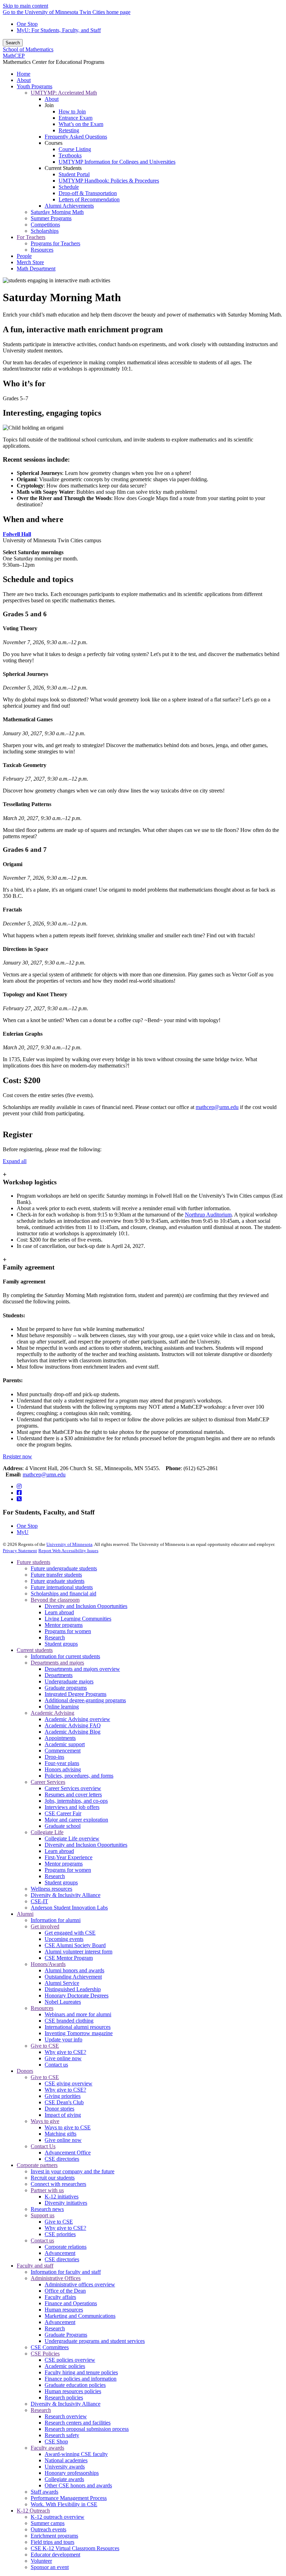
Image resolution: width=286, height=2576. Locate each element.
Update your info (63, 2039)
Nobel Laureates (63, 2002)
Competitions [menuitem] (45, 225)
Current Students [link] (63, 168)
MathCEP (14, 56)
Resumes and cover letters (73, 1795)
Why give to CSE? (65, 2052)
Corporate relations (66, 2247)
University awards (65, 2467)
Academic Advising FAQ (73, 1725)
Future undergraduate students (64, 1568)
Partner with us (47, 2190)
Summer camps (48, 2523)
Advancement (60, 2253)
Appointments (60, 1738)
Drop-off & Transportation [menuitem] (88, 193)
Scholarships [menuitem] (45, 231)
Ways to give (45, 2121)
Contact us (56, 2065)
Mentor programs (64, 1625)
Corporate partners (37, 2165)
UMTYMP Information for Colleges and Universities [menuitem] (117, 162)
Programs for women (68, 1631)
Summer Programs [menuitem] (51, 218)
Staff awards (44, 2492)
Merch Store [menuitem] (30, 262)
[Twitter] (19, 1499)
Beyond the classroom (55, 1600)
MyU (23, 1532)
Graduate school (63, 1826)
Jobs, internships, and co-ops (76, 1801)
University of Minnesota (69, 1544)
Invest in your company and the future (73, 2171)
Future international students (62, 1587)
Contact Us (43, 2146)
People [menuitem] (24, 256)
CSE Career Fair (63, 1813)
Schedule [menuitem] (69, 187)
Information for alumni (56, 1920)
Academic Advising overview (77, 1719)
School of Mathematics (28, 49)
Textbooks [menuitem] (70, 155)
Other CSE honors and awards (78, 2485)
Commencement (63, 1751)
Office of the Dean (65, 2291)
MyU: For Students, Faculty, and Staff (59, 30)
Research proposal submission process (87, 2429)
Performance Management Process (69, 2498)
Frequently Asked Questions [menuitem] (76, 137)
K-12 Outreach (33, 2511)
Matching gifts (61, 2134)
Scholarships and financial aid (63, 1594)
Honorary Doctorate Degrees (77, 1996)
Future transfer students (56, 1575)
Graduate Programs (66, 2335)
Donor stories (59, 2109)
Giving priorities (63, 2096)
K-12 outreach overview (58, 2517)
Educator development (55, 2555)
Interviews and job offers (72, 1807)
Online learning (62, 1707)
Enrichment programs (54, 2536)
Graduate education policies (75, 2385)
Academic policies (65, 2366)
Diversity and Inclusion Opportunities (86, 1606)
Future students (33, 1562)
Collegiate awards (64, 2479)
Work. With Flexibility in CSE (64, 2504)
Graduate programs (66, 1688)
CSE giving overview (69, 2083)
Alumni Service (62, 1983)
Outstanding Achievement (73, 1977)
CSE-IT (39, 1901)
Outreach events (48, 2529)
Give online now (63, 2058)
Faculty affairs (60, 2297)
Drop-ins (54, 1757)
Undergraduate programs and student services (95, 2341)
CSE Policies (45, 2354)
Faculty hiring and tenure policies (81, 2372)
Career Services (48, 1782)
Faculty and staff (35, 2266)
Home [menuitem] (24, 74)
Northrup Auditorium (208, 1215)
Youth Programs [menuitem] (35, 86)
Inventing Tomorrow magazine (79, 2033)
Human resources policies (73, 2391)
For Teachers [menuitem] (31, 237)
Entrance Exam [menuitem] (76, 118)
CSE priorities (60, 2234)
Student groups (61, 1644)
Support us (43, 2215)
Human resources (64, 2310)
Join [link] (49, 105)
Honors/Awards (48, 1964)
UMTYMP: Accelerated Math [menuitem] (64, 93)
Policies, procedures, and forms (79, 1776)
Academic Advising (52, 1713)
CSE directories (62, 2159)
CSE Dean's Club (64, 2102)
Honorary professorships (72, 2473)
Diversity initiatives (66, 2203)
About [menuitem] (24, 80)
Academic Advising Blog (73, 1732)
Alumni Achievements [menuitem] (69, 206)
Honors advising (63, 1769)
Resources (42, 2008)
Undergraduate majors (69, 1681)
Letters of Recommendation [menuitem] (89, 199)
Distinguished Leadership (73, 1989)
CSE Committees (50, 2347)
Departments (59, 1675)
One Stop (27, 24)
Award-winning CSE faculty (76, 2454)
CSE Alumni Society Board (75, 1945)
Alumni (25, 1914)
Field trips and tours (52, 2542)
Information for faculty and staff (66, 2272)
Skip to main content (25, 6)
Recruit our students (53, 2178)
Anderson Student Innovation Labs (69, 1908)
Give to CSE (45, 2046)
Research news (47, 2209)
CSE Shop (56, 2441)
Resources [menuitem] (42, 250)
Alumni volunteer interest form (78, 1952)
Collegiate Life (47, 1832)
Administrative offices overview (80, 2284)
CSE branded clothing (69, 2021)
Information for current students (65, 1656)
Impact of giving (63, 2115)
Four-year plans (62, 1763)
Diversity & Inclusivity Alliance (66, 1895)
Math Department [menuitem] (36, 269)
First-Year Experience (69, 1857)
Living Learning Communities (78, 1619)
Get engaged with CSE (70, 1933)
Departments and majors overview (82, 1669)
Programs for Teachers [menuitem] (55, 243)
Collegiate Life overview (72, 1838)
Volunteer (41, 2561)
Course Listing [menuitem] (75, 149)
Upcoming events (64, 1939)
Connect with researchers (58, 2184)
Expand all (15, 1161)
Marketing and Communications (80, 2316)
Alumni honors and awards (74, 1970)
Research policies (64, 2398)
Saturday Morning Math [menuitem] (57, 212)
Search (13, 43)
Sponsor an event (50, 2567)
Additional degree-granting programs (85, 1700)
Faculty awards (47, 2448)
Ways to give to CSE (68, 2127)
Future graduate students (58, 1581)
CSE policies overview (70, 2360)
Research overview (66, 2416)
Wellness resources (51, 1889)
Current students (35, 1650)
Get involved (45, 1926)
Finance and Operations (71, 2303)
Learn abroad (59, 1612)
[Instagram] (19, 1486)
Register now (17, 1456)
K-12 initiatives (62, 2197)
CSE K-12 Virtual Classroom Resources (75, 2548)
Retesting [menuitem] (69, 130)
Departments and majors (57, 1663)
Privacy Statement (20, 1551)
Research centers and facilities (78, 2423)
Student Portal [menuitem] (74, 174)
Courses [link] (54, 143)
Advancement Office (68, 2153)
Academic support (65, 1744)
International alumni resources (78, 2027)
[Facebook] (19, 1493)
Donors (25, 2071)
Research (55, 1637)
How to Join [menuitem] (72, 111)
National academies (66, 2460)
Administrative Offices (56, 2278)
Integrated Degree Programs (76, 1694)
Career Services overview (73, 1788)
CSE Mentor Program (69, 1958)
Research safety (62, 2435)
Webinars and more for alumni (78, 2014)
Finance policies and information (81, 2379)
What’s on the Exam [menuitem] (81, 124)
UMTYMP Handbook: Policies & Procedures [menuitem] (109, 181)
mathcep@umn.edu (217, 1107)
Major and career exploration (76, 1820)
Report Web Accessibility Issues (68, 1551)
